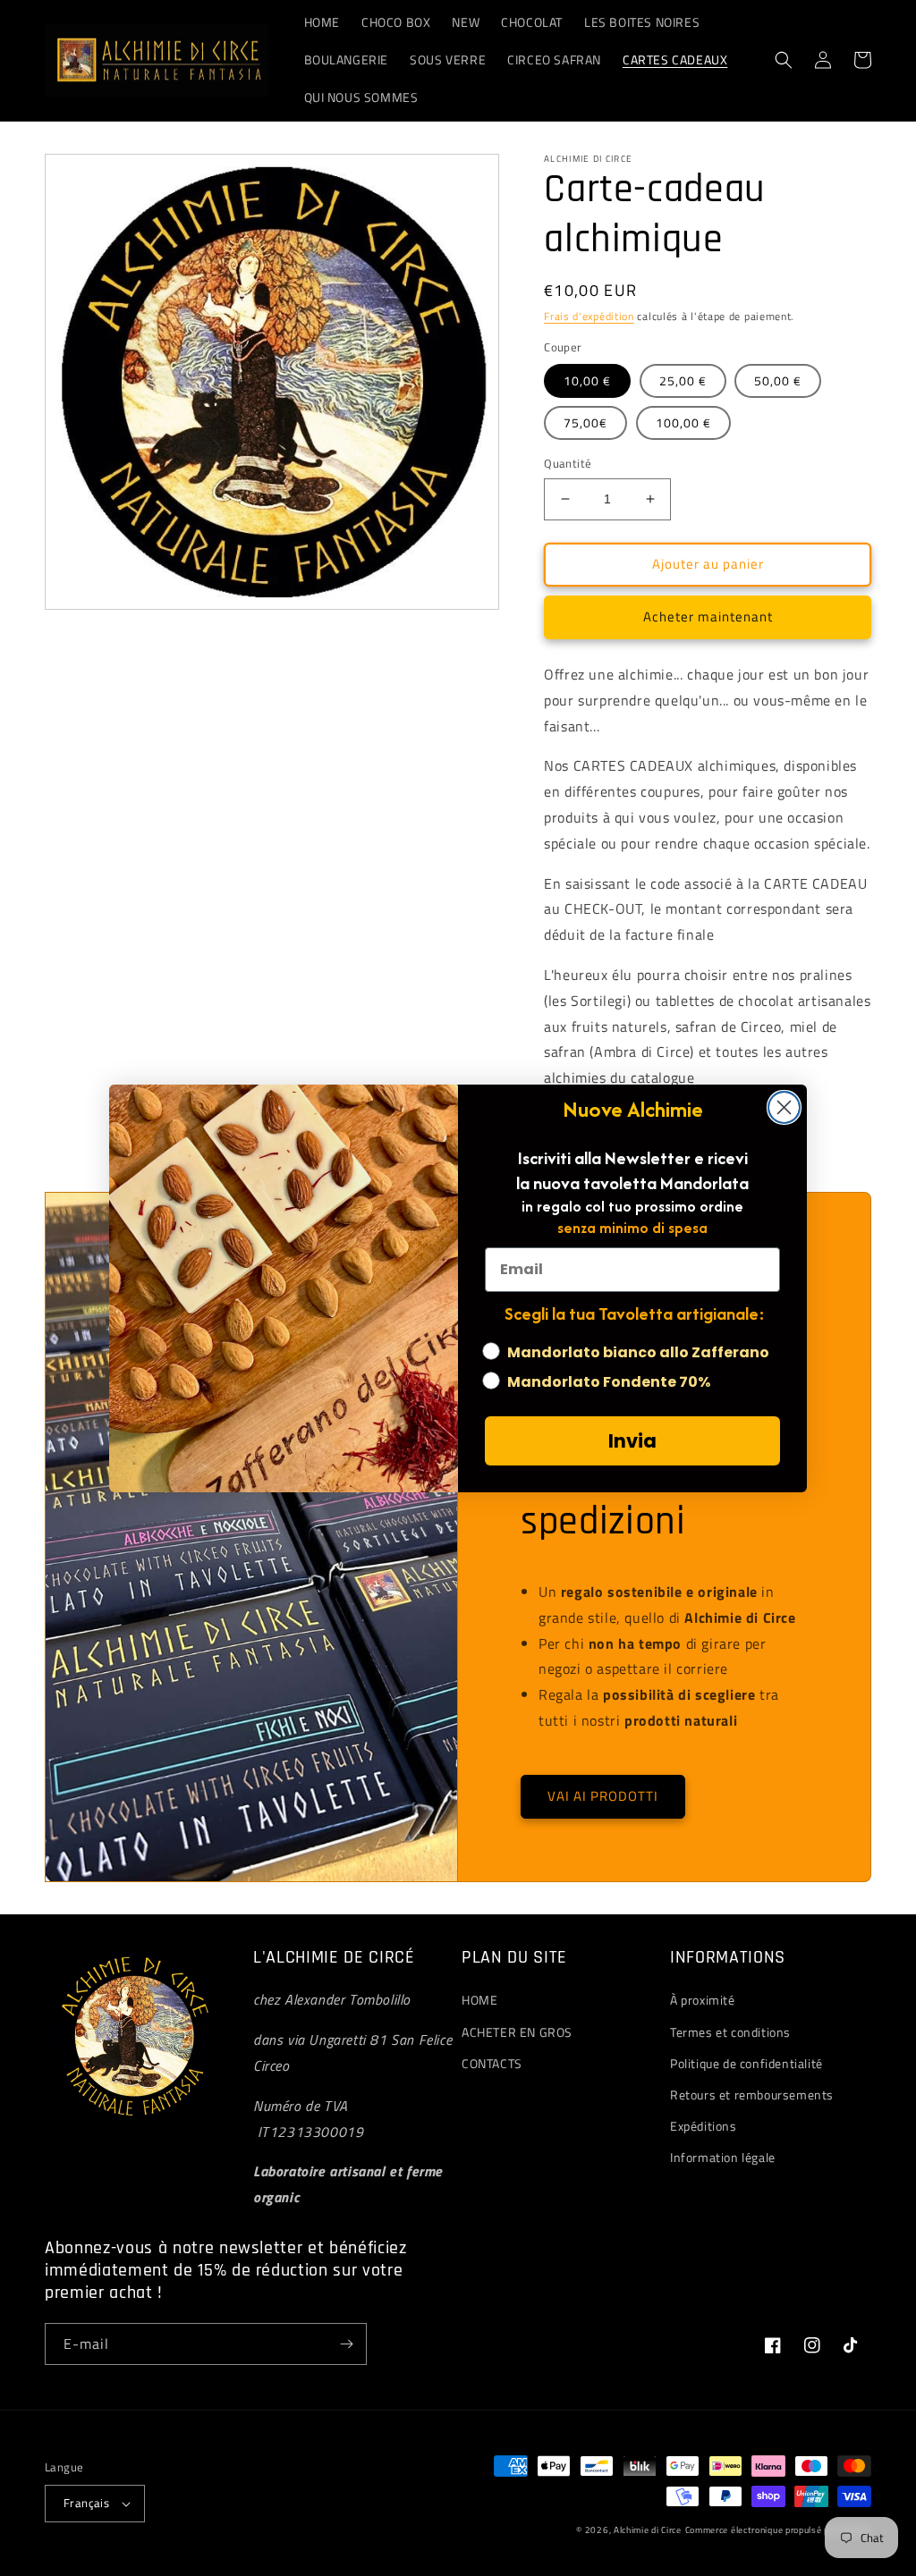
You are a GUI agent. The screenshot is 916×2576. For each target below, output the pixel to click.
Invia (632, 1441)
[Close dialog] (784, 1107)
